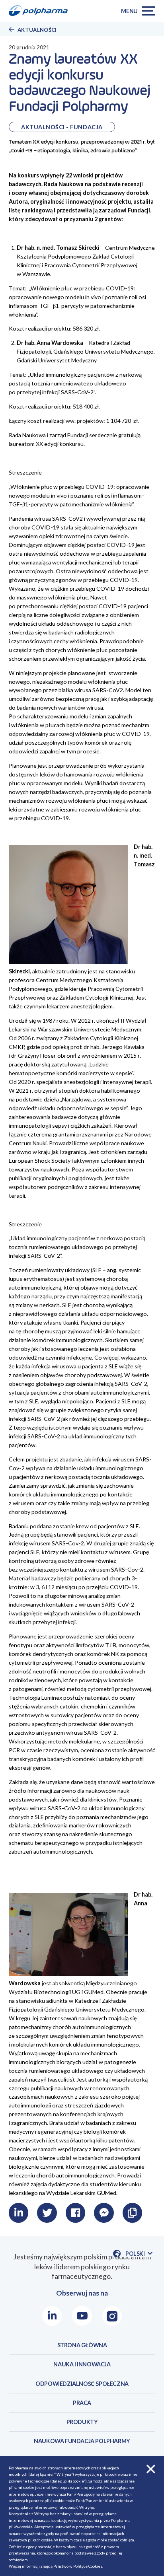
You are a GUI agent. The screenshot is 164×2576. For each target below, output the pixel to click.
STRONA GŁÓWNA (82, 2345)
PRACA (82, 2403)
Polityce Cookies (88, 2566)
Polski (139, 2254)
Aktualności (37, 30)
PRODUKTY (82, 2422)
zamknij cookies (151, 2469)
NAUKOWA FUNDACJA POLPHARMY (82, 2441)
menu (129, 11)
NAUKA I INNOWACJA (82, 2364)
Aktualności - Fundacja (62, 127)
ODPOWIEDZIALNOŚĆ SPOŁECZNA (82, 2384)
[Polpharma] (41, 11)
